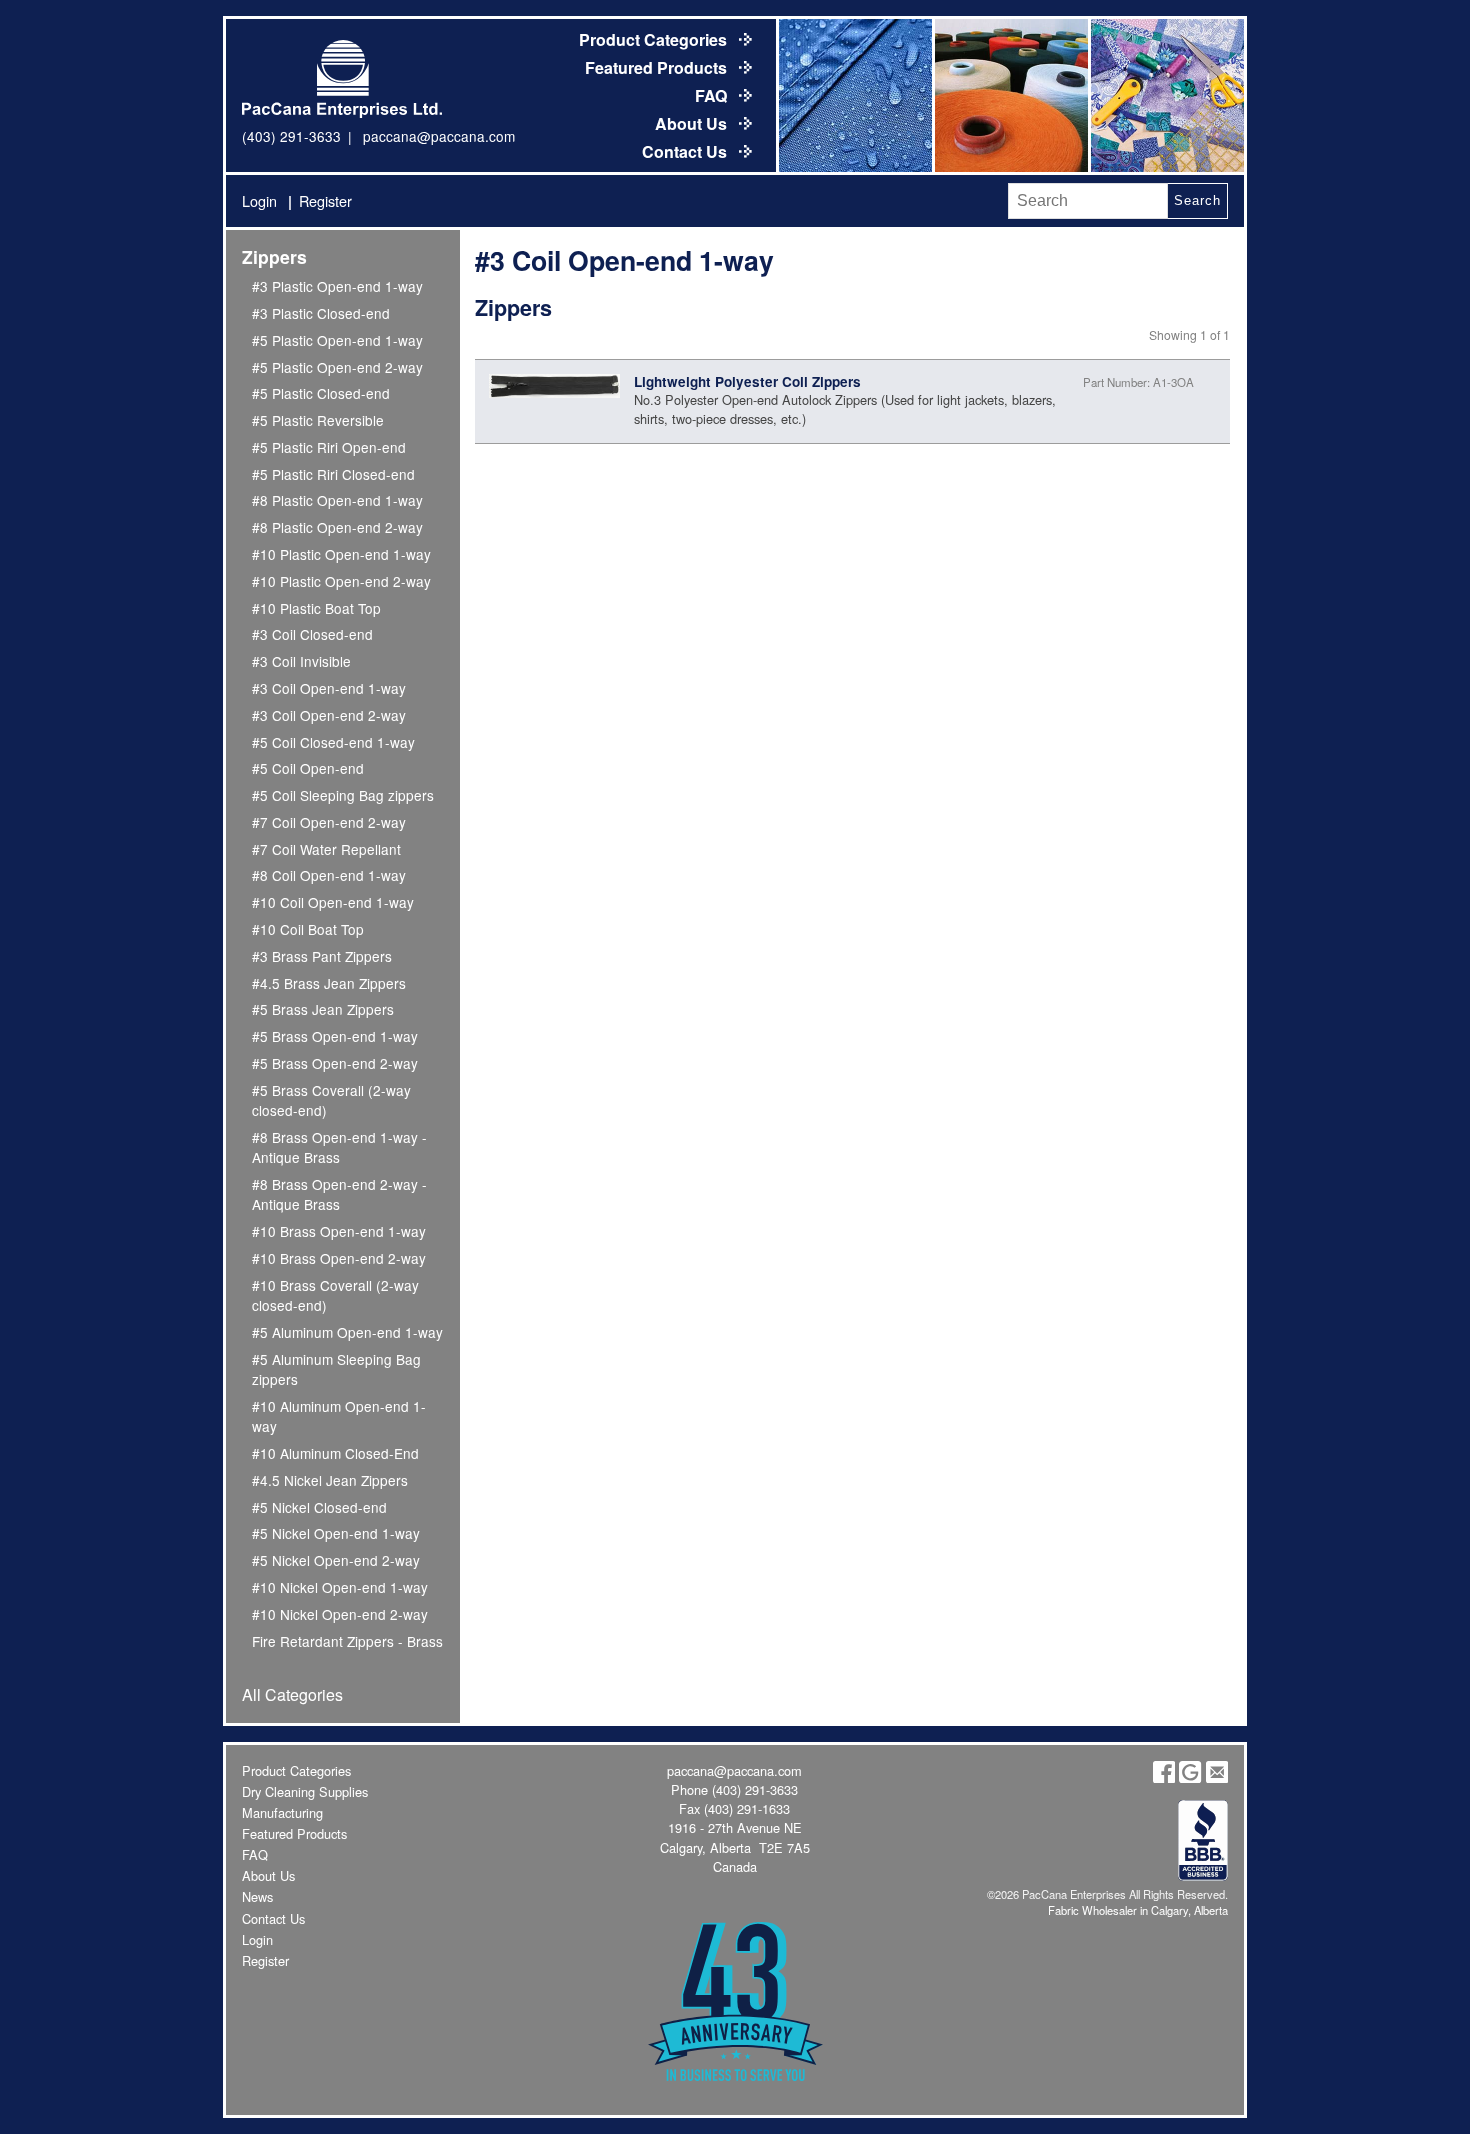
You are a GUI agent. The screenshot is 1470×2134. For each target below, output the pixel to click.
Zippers (274, 256)
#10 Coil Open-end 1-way (333, 902)
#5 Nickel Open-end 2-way (336, 1560)
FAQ (713, 95)
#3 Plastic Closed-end (321, 313)
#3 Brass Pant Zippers (322, 956)
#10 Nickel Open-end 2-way (340, 1614)
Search (1197, 200)
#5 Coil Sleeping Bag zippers (343, 795)
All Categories (292, 1694)
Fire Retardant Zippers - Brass (347, 1641)
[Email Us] (1217, 1777)
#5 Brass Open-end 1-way (335, 1036)
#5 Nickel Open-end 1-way (336, 1533)
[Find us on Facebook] (1164, 1777)
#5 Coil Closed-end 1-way (333, 742)
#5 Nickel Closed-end (319, 1507)
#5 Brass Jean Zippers (323, 1009)
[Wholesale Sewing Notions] (1166, 95)
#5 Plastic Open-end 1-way (337, 340)
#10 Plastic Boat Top (316, 608)
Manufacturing (282, 1812)
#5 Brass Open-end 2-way (335, 1063)
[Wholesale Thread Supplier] (1010, 95)
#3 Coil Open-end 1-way (329, 688)
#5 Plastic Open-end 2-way (337, 367)
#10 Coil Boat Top (308, 929)
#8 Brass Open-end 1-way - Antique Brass (339, 1147)
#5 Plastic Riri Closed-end (333, 474)
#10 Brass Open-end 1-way (339, 1231)
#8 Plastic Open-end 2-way (337, 527)
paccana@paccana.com (439, 136)
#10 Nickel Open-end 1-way (340, 1587)
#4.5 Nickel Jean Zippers (330, 1480)
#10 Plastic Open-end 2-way (341, 581)
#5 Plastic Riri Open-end (329, 447)
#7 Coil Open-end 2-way (329, 822)
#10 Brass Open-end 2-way (339, 1258)
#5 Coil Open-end (308, 768)
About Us (693, 123)
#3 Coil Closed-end (312, 634)
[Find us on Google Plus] (1190, 1777)
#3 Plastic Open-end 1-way (337, 286)
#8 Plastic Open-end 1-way (337, 500)
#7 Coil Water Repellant (326, 849)
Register (325, 200)
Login (259, 200)
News (257, 1896)
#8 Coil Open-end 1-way (329, 875)
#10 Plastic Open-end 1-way (341, 554)
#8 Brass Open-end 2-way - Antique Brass (339, 1194)
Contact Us (686, 151)
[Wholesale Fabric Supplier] (854, 95)
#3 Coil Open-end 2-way (329, 715)
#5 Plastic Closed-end (321, 393)
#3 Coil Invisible (301, 661)
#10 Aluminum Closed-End (335, 1453)
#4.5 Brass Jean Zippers (329, 983)
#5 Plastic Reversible (318, 420)
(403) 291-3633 (291, 136)
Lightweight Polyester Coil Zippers (747, 381)
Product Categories (655, 39)
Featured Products (658, 67)
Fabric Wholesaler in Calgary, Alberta (1138, 1910)
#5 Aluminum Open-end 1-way (347, 1332)
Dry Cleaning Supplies (305, 1791)
